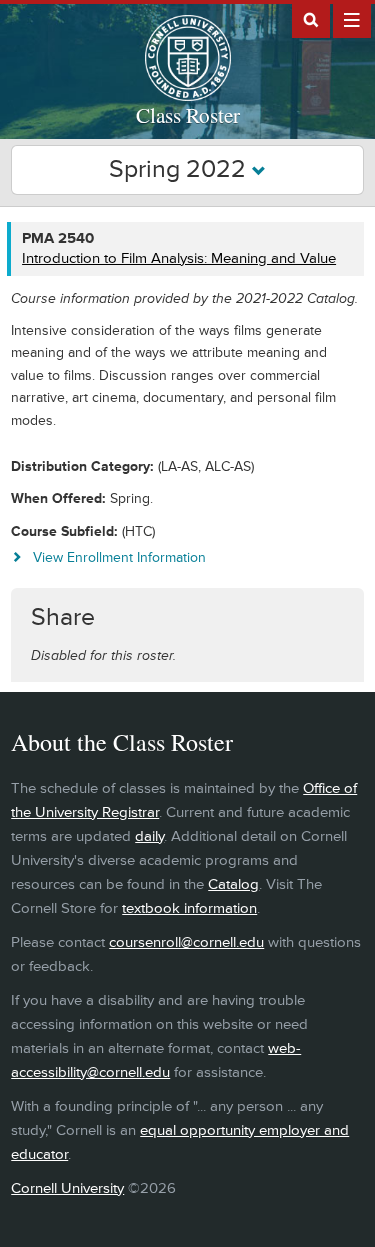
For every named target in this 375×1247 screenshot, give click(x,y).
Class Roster (188, 115)
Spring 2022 (180, 169)
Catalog (233, 884)
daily (149, 836)
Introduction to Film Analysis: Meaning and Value (179, 258)
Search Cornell (311, 19)
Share (63, 617)
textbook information (189, 908)
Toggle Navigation (352, 19)
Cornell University (67, 1188)
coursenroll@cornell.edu (186, 942)
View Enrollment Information (119, 557)
